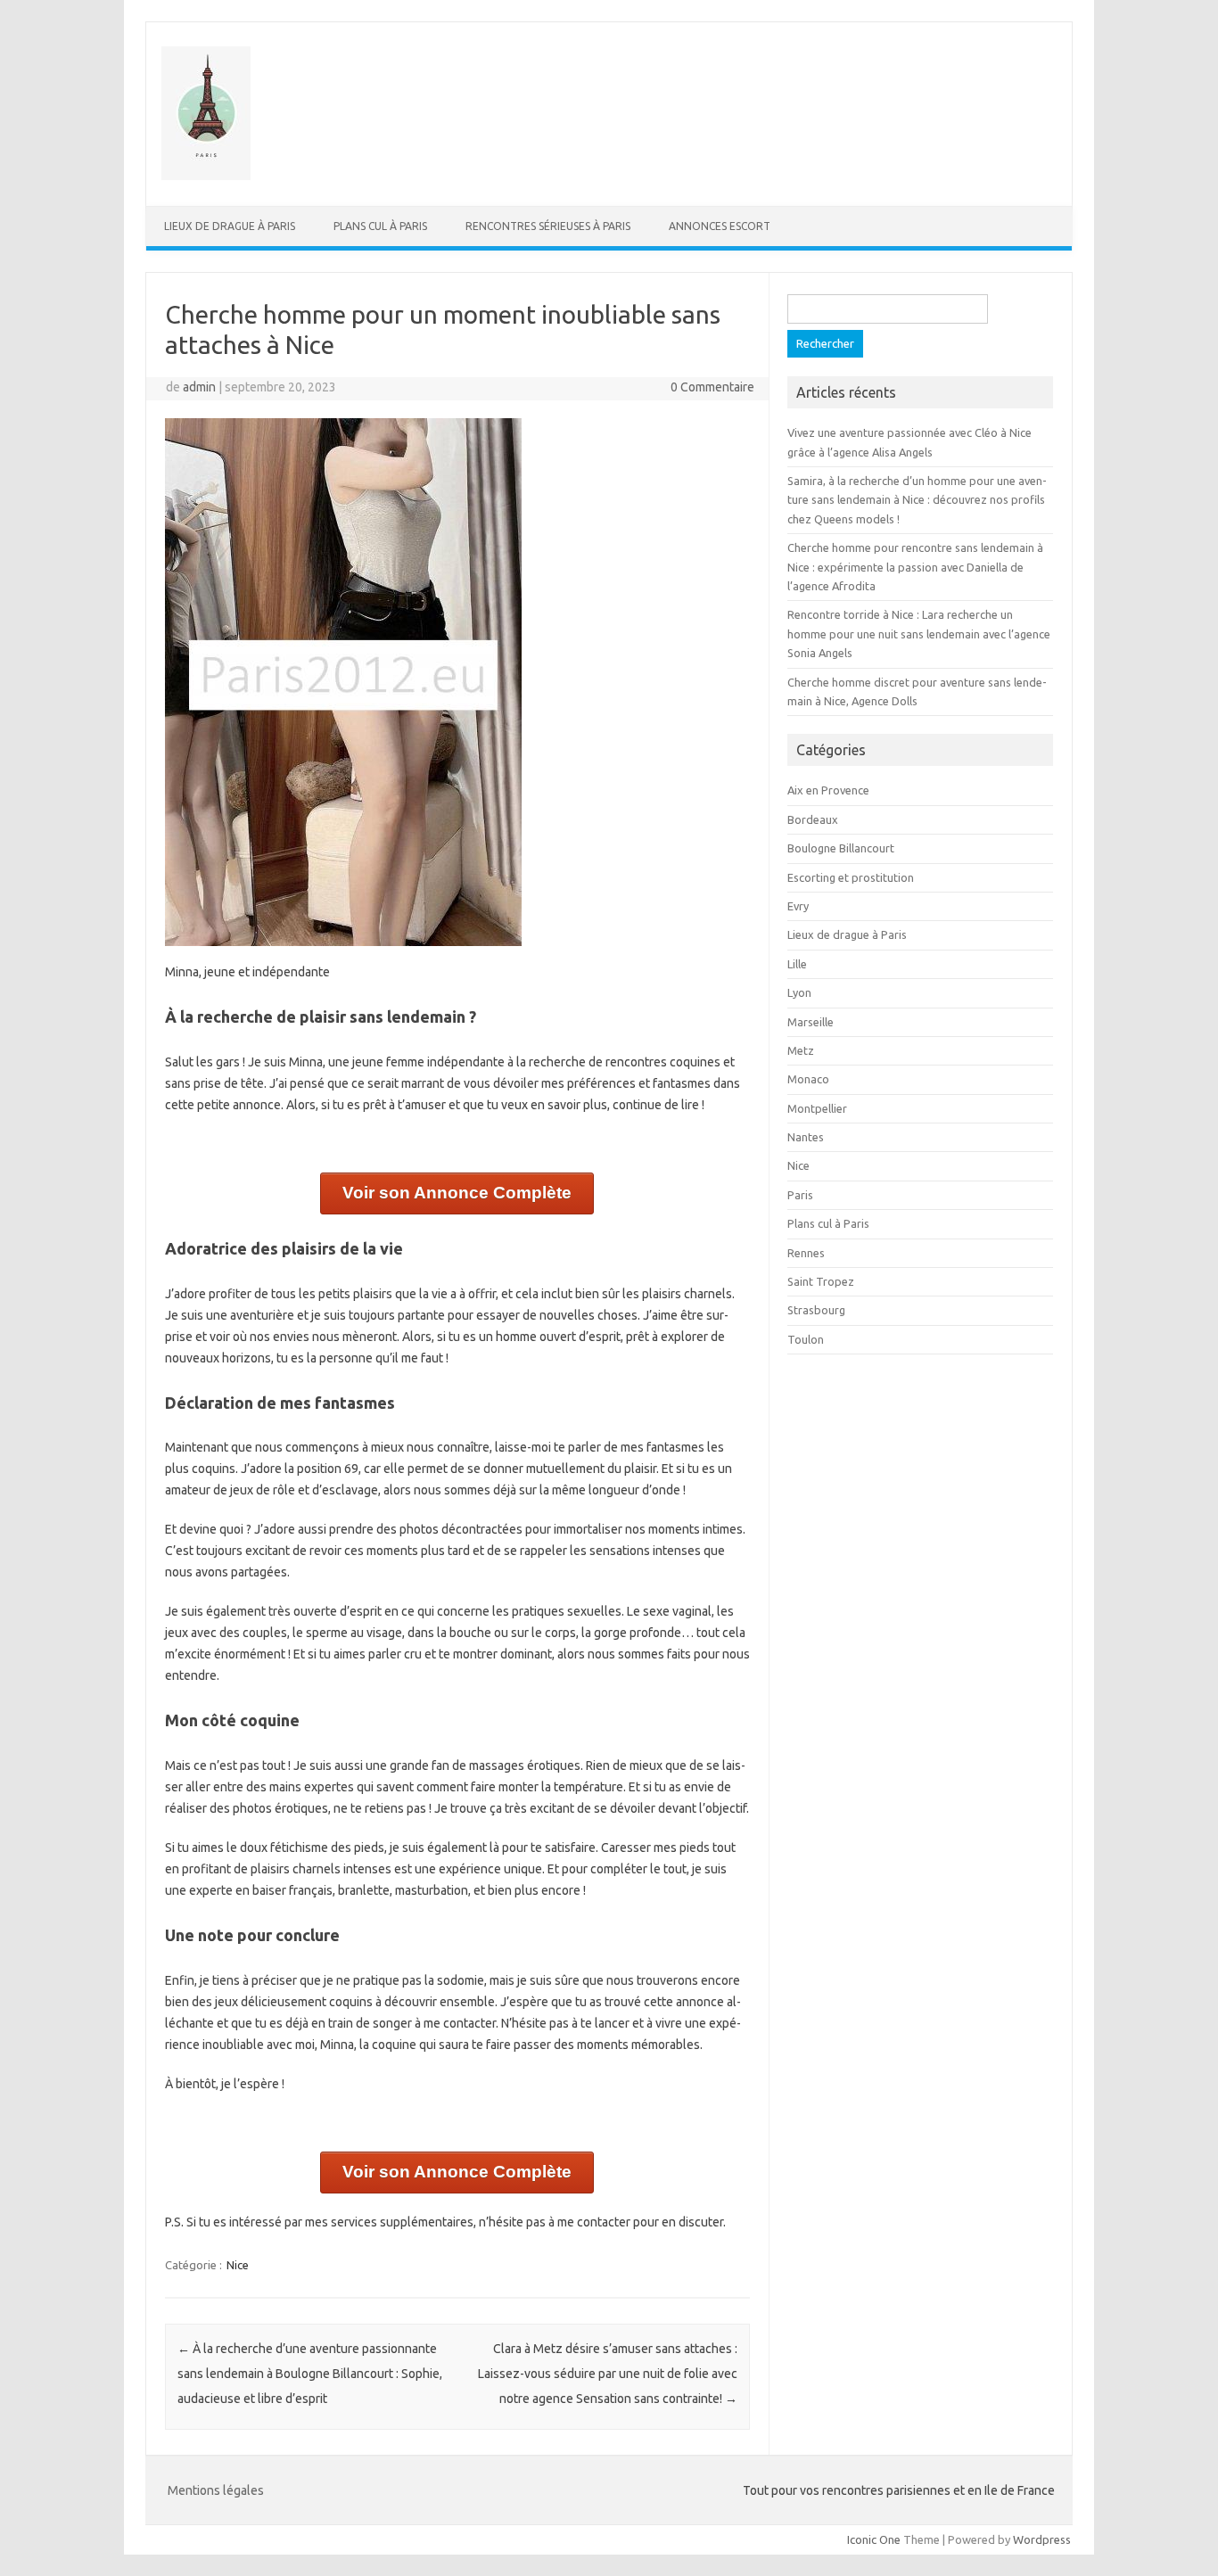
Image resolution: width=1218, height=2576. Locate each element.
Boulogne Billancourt (841, 848)
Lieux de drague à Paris (230, 226)
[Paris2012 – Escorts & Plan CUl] (206, 176)
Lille (797, 964)
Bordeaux (813, 819)
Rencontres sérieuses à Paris (548, 226)
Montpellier (817, 1108)
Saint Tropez (821, 1281)
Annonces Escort (720, 226)
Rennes (806, 1253)
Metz (801, 1050)
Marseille (811, 1022)
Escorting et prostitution (851, 877)
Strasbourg (816, 1310)
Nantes (806, 1137)
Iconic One (874, 2539)
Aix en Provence (828, 790)
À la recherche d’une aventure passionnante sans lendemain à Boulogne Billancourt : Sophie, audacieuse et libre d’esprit (310, 2374)
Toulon (806, 1339)
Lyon (799, 992)
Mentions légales (216, 2490)
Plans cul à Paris (380, 226)
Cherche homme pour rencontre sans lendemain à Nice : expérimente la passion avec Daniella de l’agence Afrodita (915, 567)
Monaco (808, 1079)
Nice (238, 2265)
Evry (798, 906)
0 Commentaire (712, 387)
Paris (800, 1195)
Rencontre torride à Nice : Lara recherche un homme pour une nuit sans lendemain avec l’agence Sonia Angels (919, 634)
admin (199, 387)
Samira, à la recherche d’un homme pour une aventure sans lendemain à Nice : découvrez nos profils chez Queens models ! (917, 500)
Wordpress (1042, 2539)
